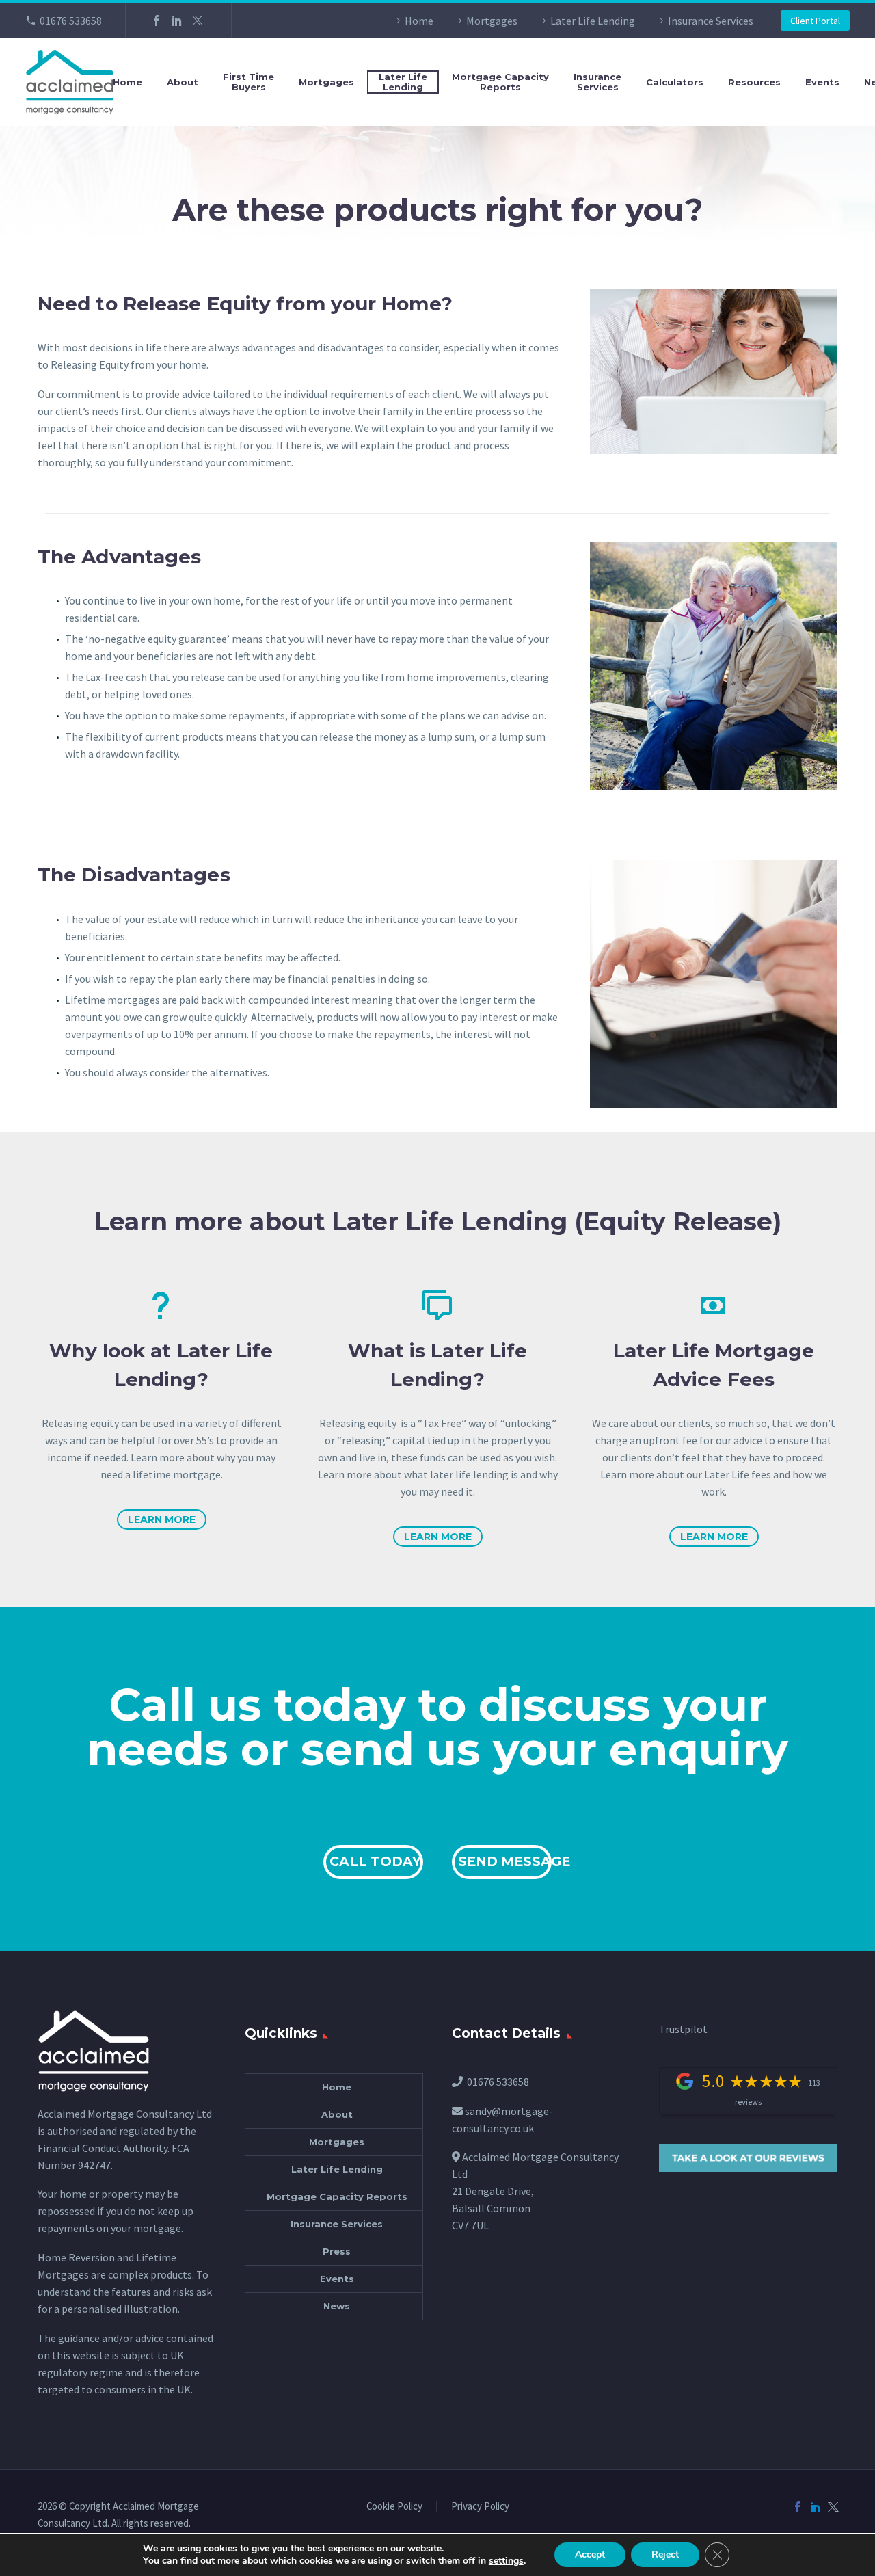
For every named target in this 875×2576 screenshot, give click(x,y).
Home (419, 21)
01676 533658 (71, 21)
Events (822, 82)
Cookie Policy (394, 2507)
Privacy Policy (480, 2507)
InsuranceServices (597, 82)
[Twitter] (198, 21)
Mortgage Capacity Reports (337, 2196)
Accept (590, 2554)
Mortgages (492, 21)
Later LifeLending (403, 82)
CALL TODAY (375, 1862)
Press (337, 2251)
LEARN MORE (162, 1519)
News (337, 2306)
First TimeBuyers (248, 82)
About (183, 82)
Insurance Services (711, 21)
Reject (665, 2554)
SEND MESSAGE (505, 1862)
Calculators (675, 82)
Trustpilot (683, 2029)
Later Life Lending (593, 21)
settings (506, 2561)
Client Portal (815, 21)
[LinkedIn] (177, 21)
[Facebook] (157, 21)
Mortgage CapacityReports (500, 82)
